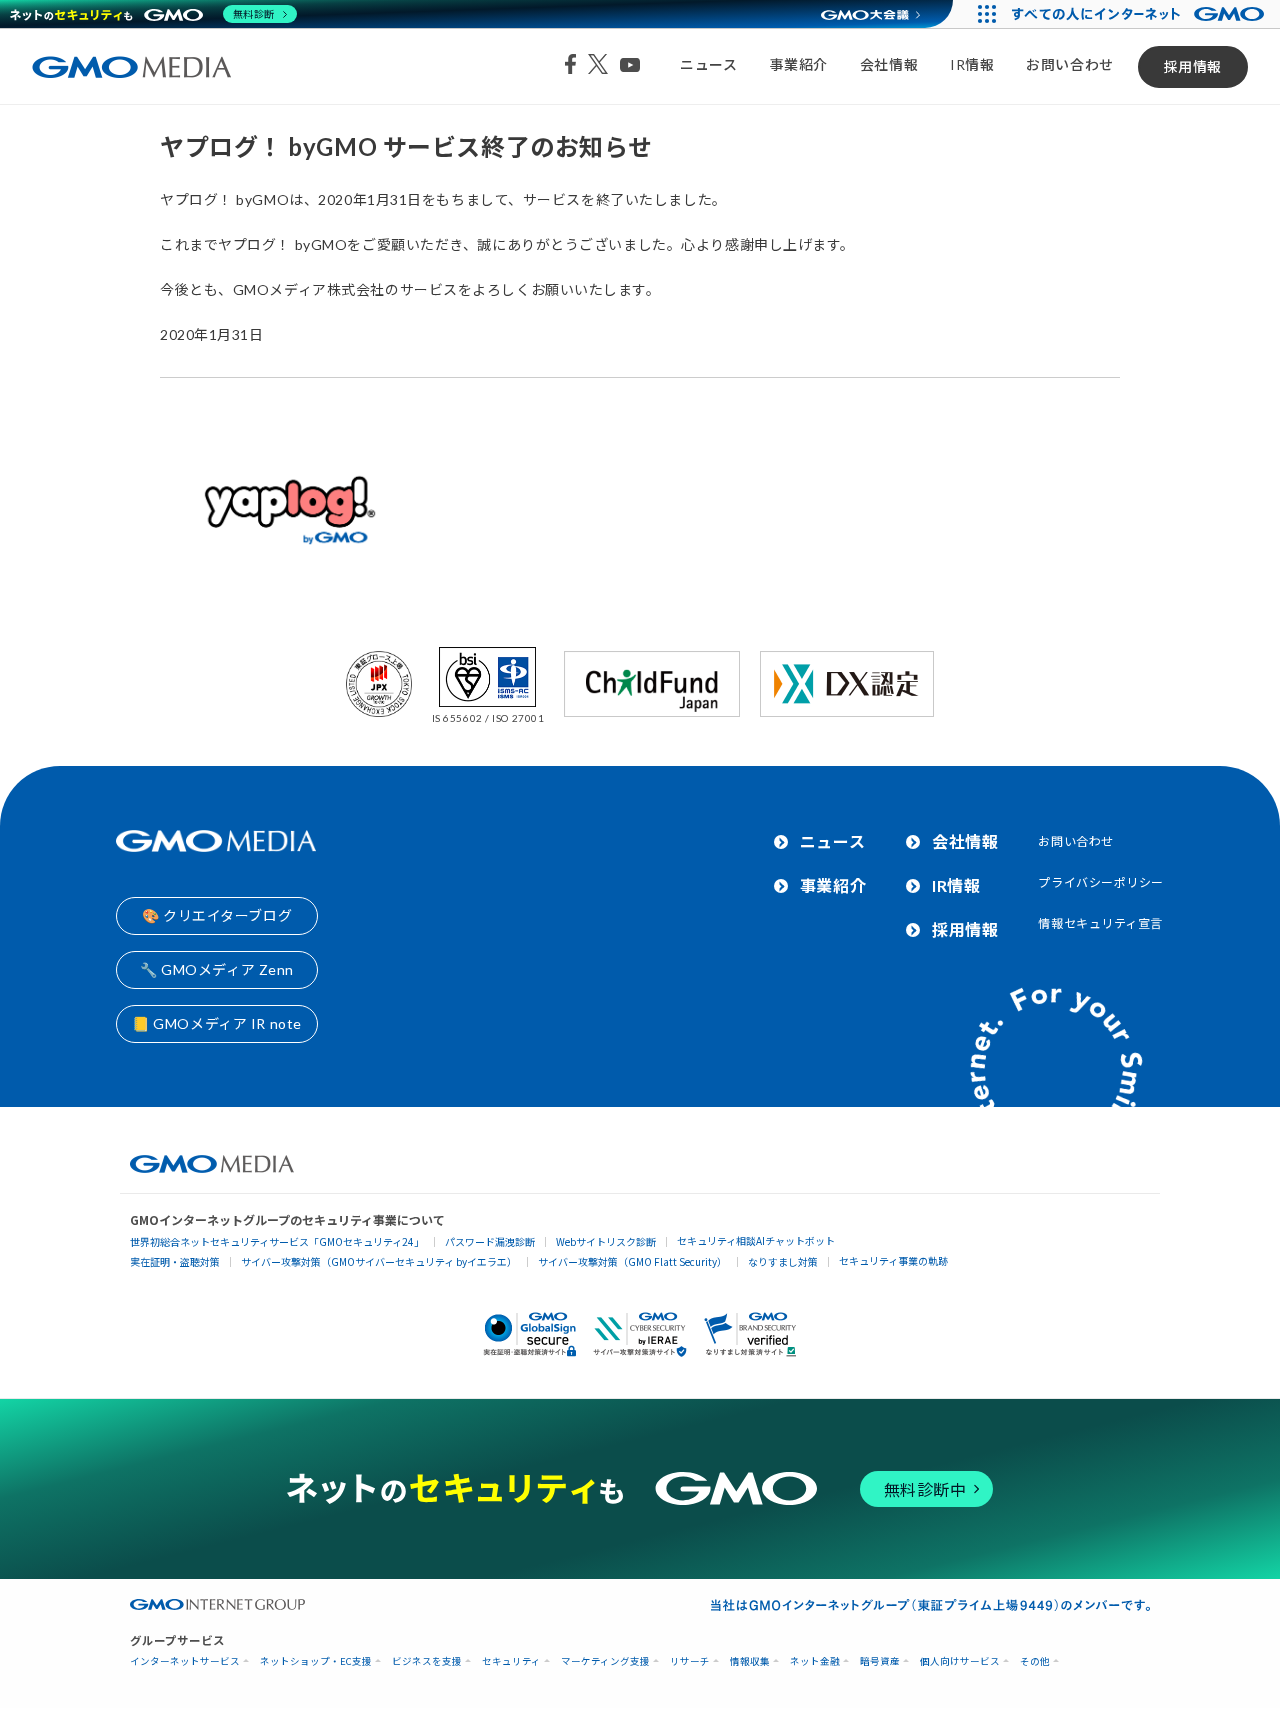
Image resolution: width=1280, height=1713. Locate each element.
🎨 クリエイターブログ (217, 915)
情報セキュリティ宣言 (1100, 923)
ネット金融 (815, 1661)
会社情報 (889, 64)
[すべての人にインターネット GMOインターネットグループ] (1140, 14)
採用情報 (1193, 66)
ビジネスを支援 (427, 1661)
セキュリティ (511, 1661)
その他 (1035, 1661)
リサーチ (690, 1661)
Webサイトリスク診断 (606, 1241)
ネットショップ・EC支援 (316, 1661)
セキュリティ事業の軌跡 (893, 1260)
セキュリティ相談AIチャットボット (756, 1240)
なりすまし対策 (783, 1261)
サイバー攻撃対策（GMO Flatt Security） (632, 1261)
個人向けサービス (960, 1661)
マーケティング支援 (605, 1661)
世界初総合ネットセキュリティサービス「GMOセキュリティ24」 (277, 1241)
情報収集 (750, 1661)
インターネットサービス (185, 1661)
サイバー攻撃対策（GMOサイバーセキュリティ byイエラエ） (379, 1261)
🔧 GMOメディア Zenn (217, 969)
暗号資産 (880, 1661)
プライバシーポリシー (1101, 882)
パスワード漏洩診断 (490, 1241)
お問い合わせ (1069, 64)
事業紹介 (799, 64)
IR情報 (972, 64)
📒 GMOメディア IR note (217, 1023)
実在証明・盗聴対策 (175, 1261)
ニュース (708, 64)
